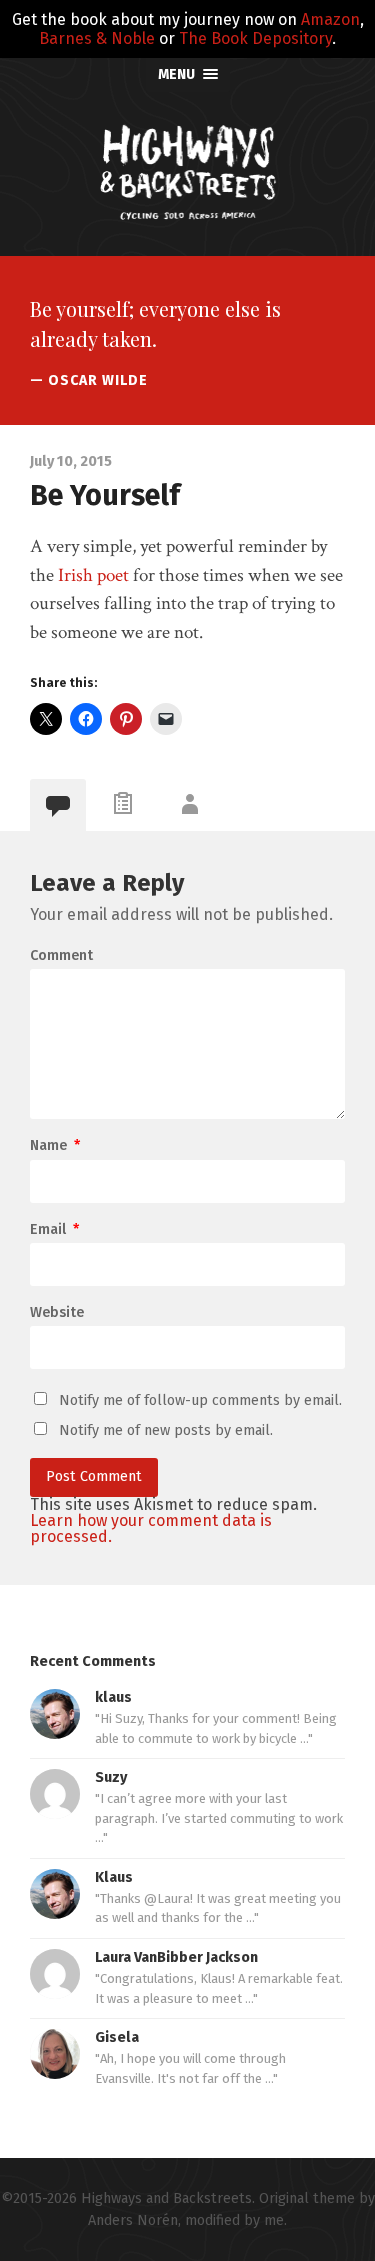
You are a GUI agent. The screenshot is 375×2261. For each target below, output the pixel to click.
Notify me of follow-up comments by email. (200, 1400)
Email (54, 1230)
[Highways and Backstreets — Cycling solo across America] (188, 172)
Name (55, 1146)
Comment (61, 956)
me (274, 2220)
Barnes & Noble (97, 38)
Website (57, 1313)
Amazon (330, 19)
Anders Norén (133, 2220)
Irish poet (93, 575)
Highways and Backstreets (166, 2198)
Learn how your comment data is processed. (151, 1528)
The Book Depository (255, 38)
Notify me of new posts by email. (166, 1430)
